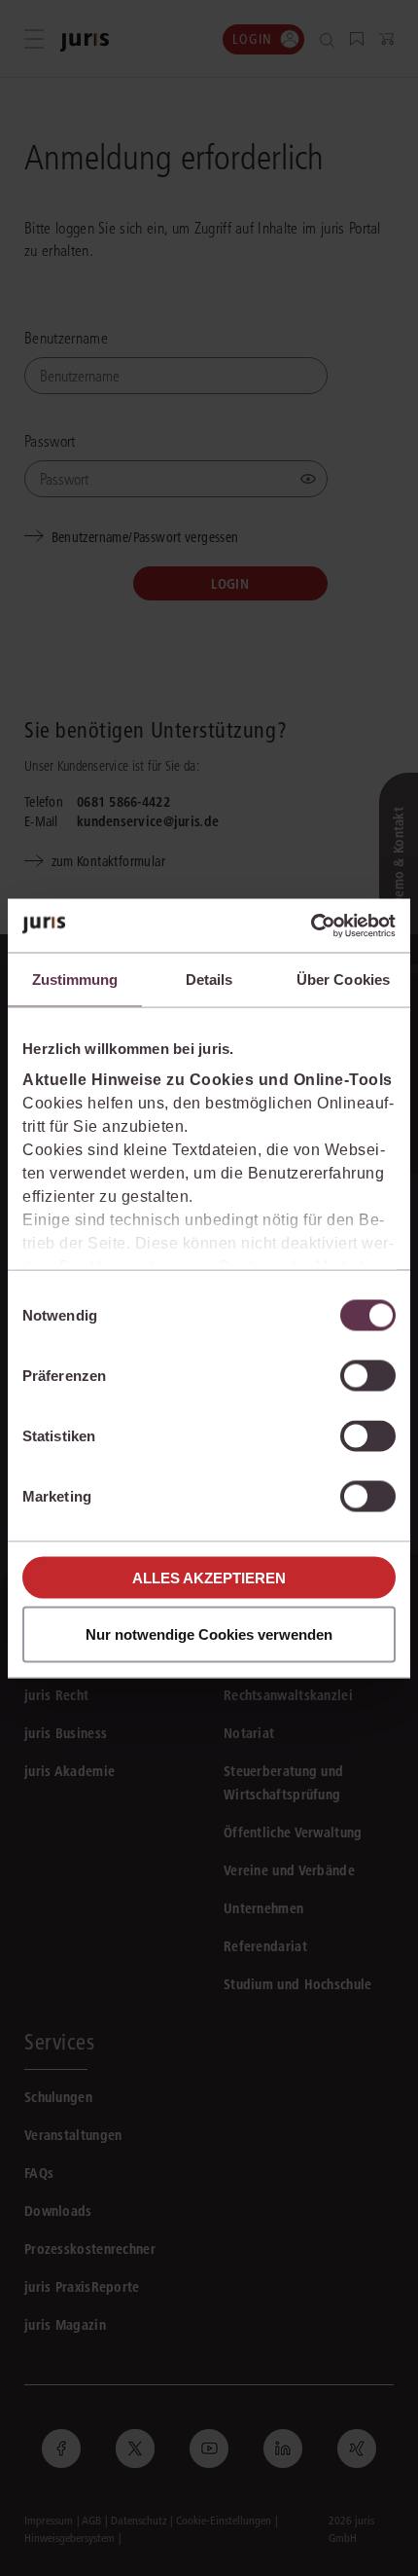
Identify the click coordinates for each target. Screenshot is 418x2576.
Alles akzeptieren (209, 1577)
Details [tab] (209, 980)
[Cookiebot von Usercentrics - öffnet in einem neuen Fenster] (311, 925)
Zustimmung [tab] (75, 980)
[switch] (368, 1376)
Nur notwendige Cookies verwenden (209, 1633)
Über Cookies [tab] (343, 980)
